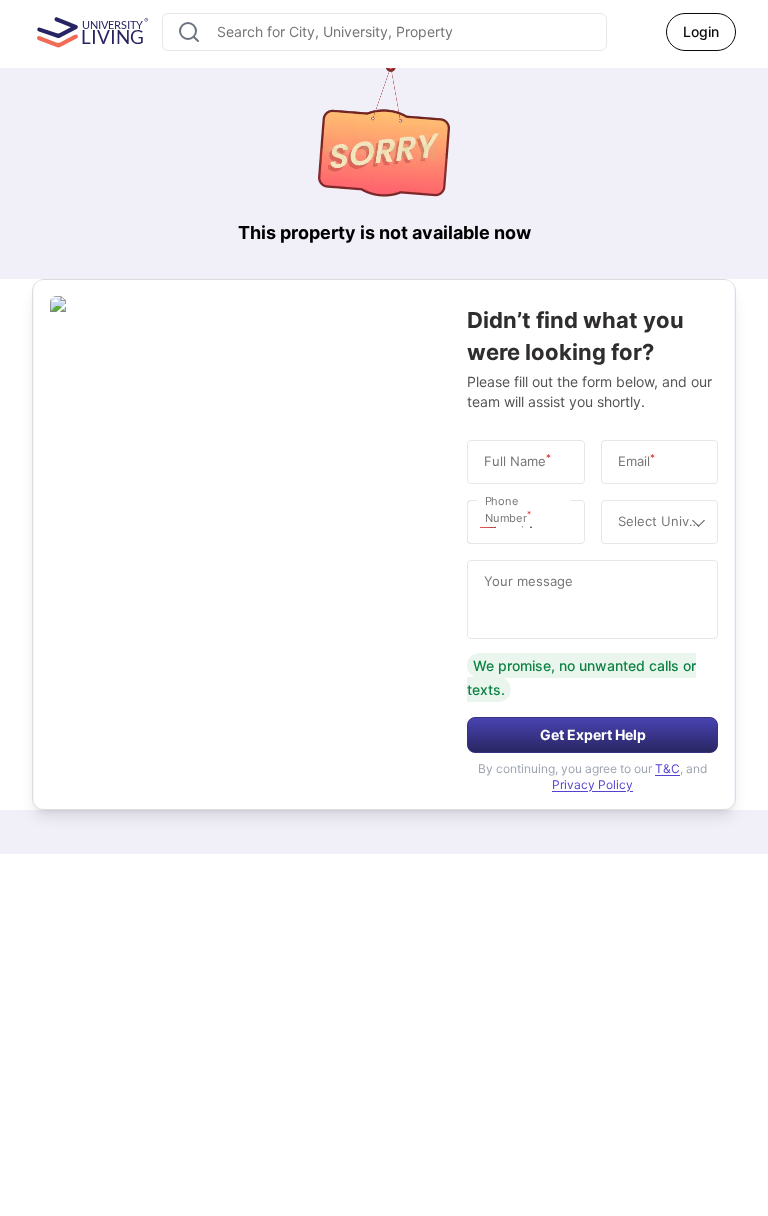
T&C (667, 768)
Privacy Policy (592, 784)
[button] (493, 522)
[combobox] (384, 32)
